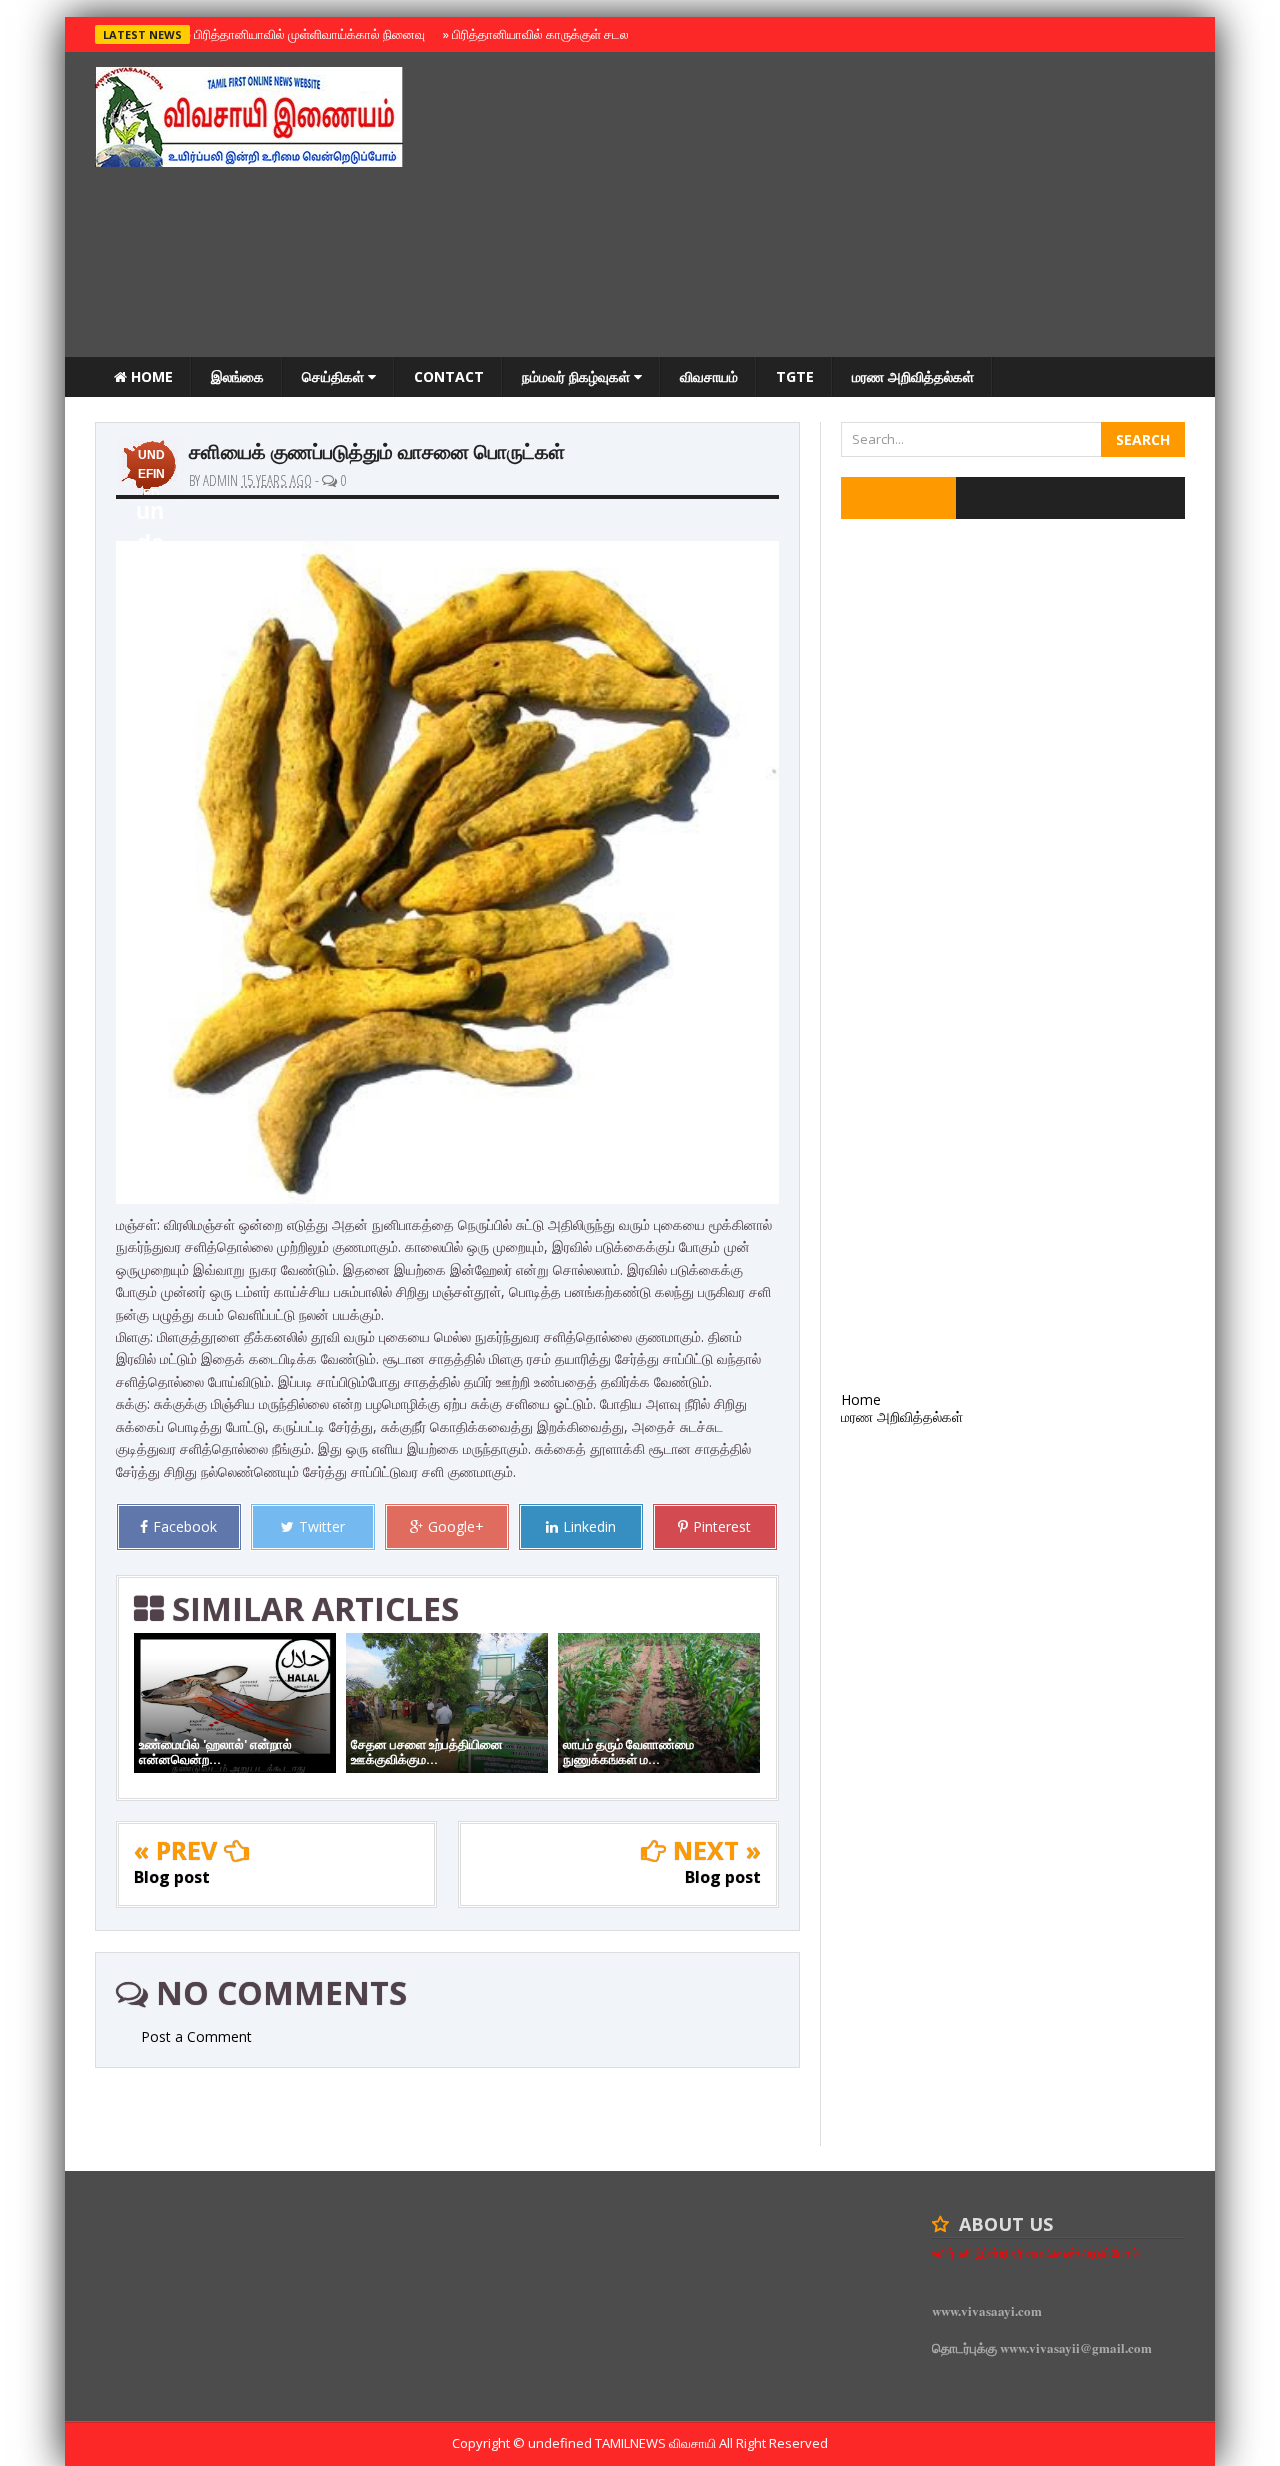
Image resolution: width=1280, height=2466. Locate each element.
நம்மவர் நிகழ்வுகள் (578, 376)
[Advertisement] (821, 207)
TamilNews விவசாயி (657, 2443)
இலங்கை (237, 376)
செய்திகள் (335, 376)
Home (150, 376)
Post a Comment (196, 2036)
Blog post (172, 1877)
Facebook (185, 1526)
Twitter (322, 1526)
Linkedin (589, 1526)
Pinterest (722, 1526)
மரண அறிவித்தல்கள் (913, 376)
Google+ (456, 1526)
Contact (449, 376)
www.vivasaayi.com (987, 2310)
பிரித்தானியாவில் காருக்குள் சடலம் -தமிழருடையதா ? (588, 34)
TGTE (795, 376)
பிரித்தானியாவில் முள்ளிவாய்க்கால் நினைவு (306, 34)
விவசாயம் (709, 376)
